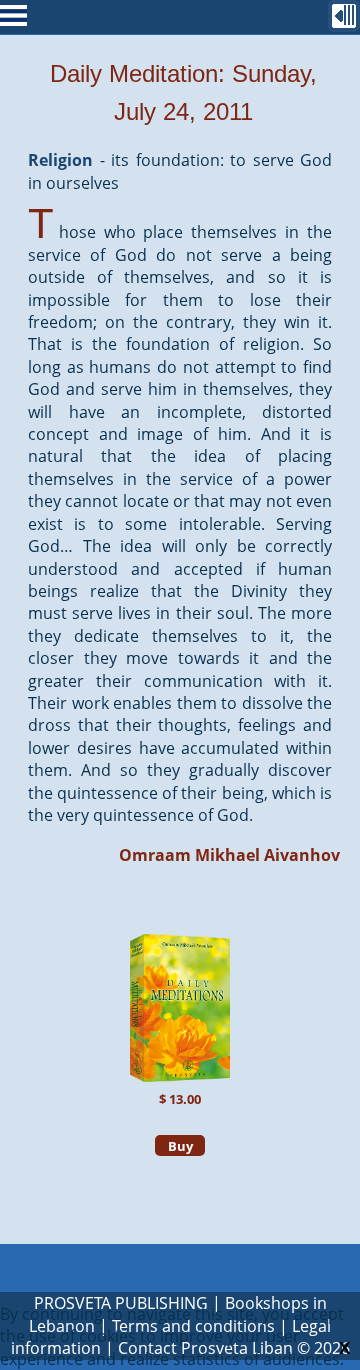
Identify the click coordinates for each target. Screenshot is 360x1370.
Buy (180, 1146)
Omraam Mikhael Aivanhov (229, 855)
